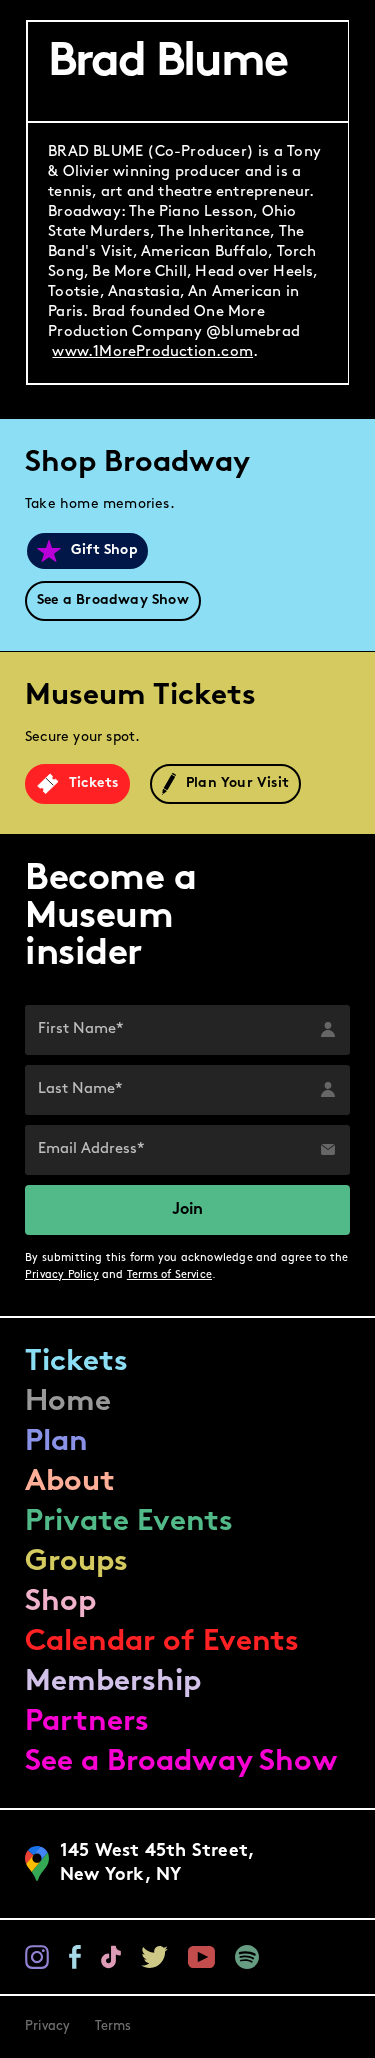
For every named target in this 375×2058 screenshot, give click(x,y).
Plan (56, 1442)
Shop (60, 1602)
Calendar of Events (162, 1642)
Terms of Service (169, 1275)
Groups (76, 1562)
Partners (87, 1722)
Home (68, 1402)
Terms (113, 2026)
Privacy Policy (62, 1275)
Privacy (47, 2026)
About (70, 1482)
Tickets (76, 1362)
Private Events (129, 1522)
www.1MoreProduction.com (152, 352)
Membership (113, 1682)
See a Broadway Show (181, 1762)
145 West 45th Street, (157, 1864)
